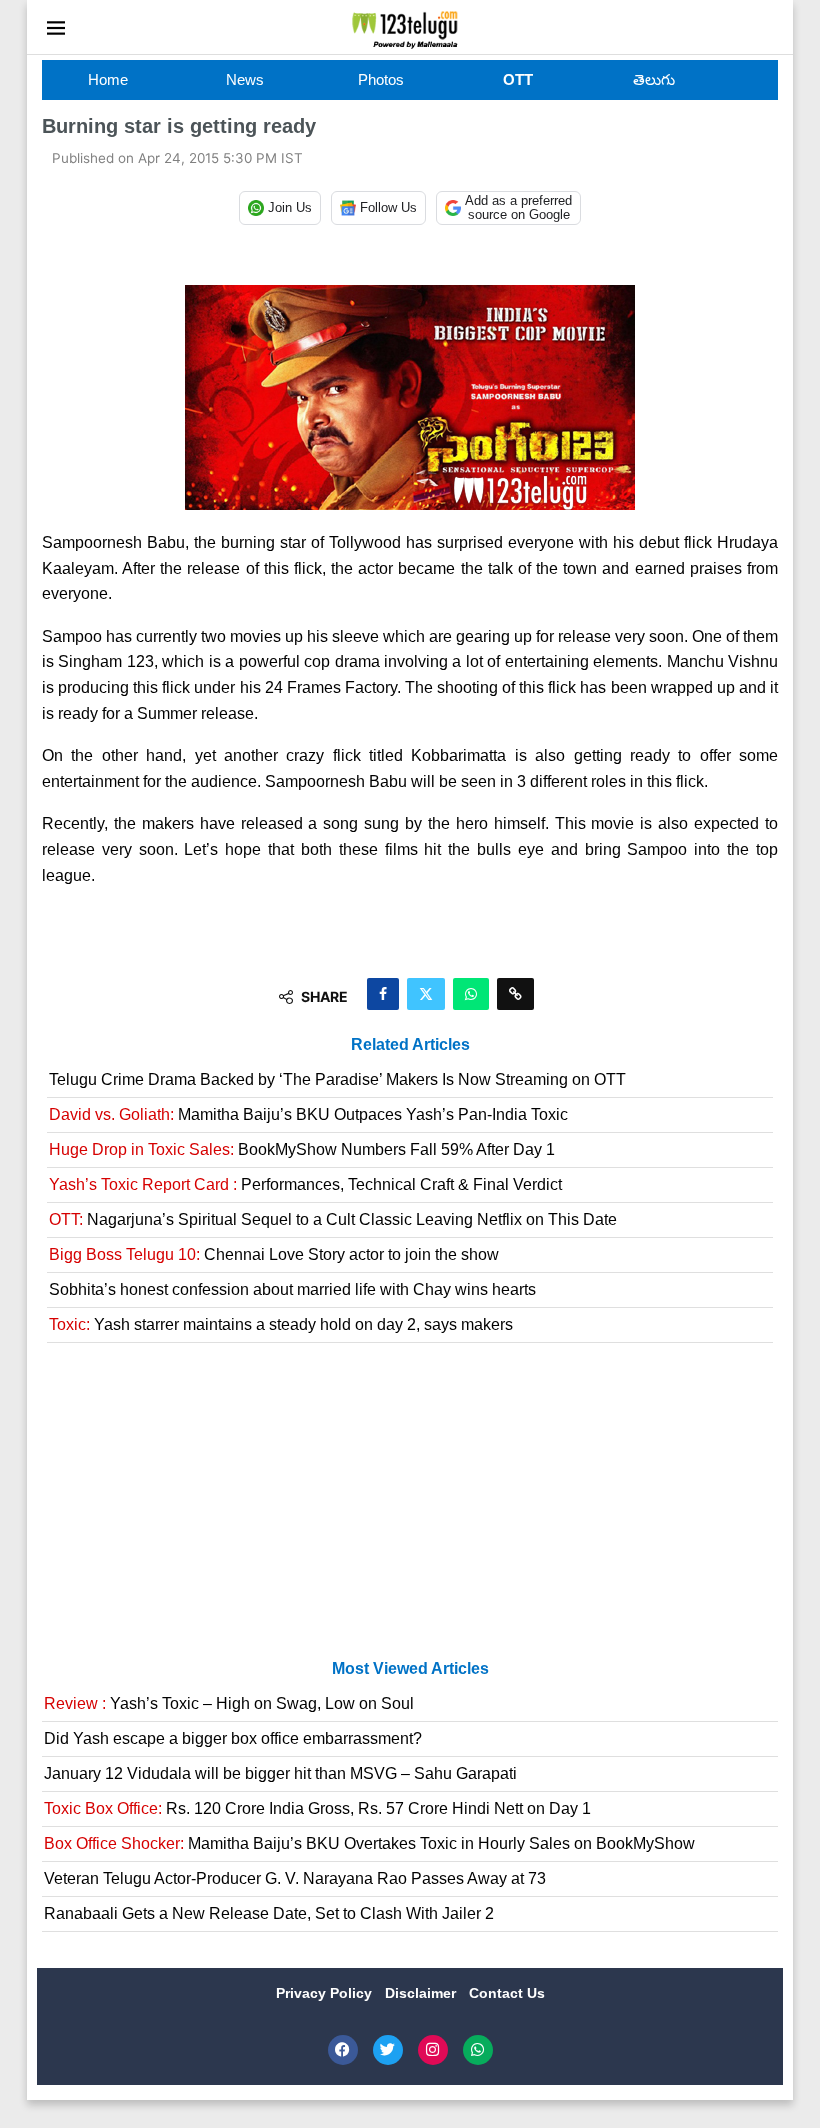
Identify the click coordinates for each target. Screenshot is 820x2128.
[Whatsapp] (478, 2050)
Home (108, 79)
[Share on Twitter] (426, 994)
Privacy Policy (326, 1993)
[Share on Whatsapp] (471, 994)
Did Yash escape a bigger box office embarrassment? (233, 1738)
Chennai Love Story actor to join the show (274, 1254)
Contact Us (507, 1993)
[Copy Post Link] (515, 994)
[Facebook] (343, 2050)
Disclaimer (422, 1993)
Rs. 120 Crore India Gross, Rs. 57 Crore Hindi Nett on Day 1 (317, 1808)
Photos (381, 79)
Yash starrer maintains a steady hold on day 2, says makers (281, 1324)
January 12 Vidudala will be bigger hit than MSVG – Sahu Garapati (280, 1773)
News (245, 79)
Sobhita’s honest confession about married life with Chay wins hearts (292, 1289)
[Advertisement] (410, 1509)
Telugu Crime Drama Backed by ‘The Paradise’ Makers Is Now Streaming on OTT (337, 1079)
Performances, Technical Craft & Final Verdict (305, 1184)
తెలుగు (654, 79)
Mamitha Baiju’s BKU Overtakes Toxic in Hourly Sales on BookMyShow (369, 1843)
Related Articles (410, 1044)
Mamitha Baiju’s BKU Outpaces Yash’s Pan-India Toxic (308, 1114)
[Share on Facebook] (383, 994)
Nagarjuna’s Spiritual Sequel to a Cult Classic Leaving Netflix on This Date (333, 1219)
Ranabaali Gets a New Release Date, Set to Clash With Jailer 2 (269, 1913)
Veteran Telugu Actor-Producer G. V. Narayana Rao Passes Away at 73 (295, 1878)
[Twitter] (388, 2050)
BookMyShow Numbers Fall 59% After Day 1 (302, 1149)
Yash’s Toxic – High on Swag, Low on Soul (229, 1703)
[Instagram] (433, 2050)
